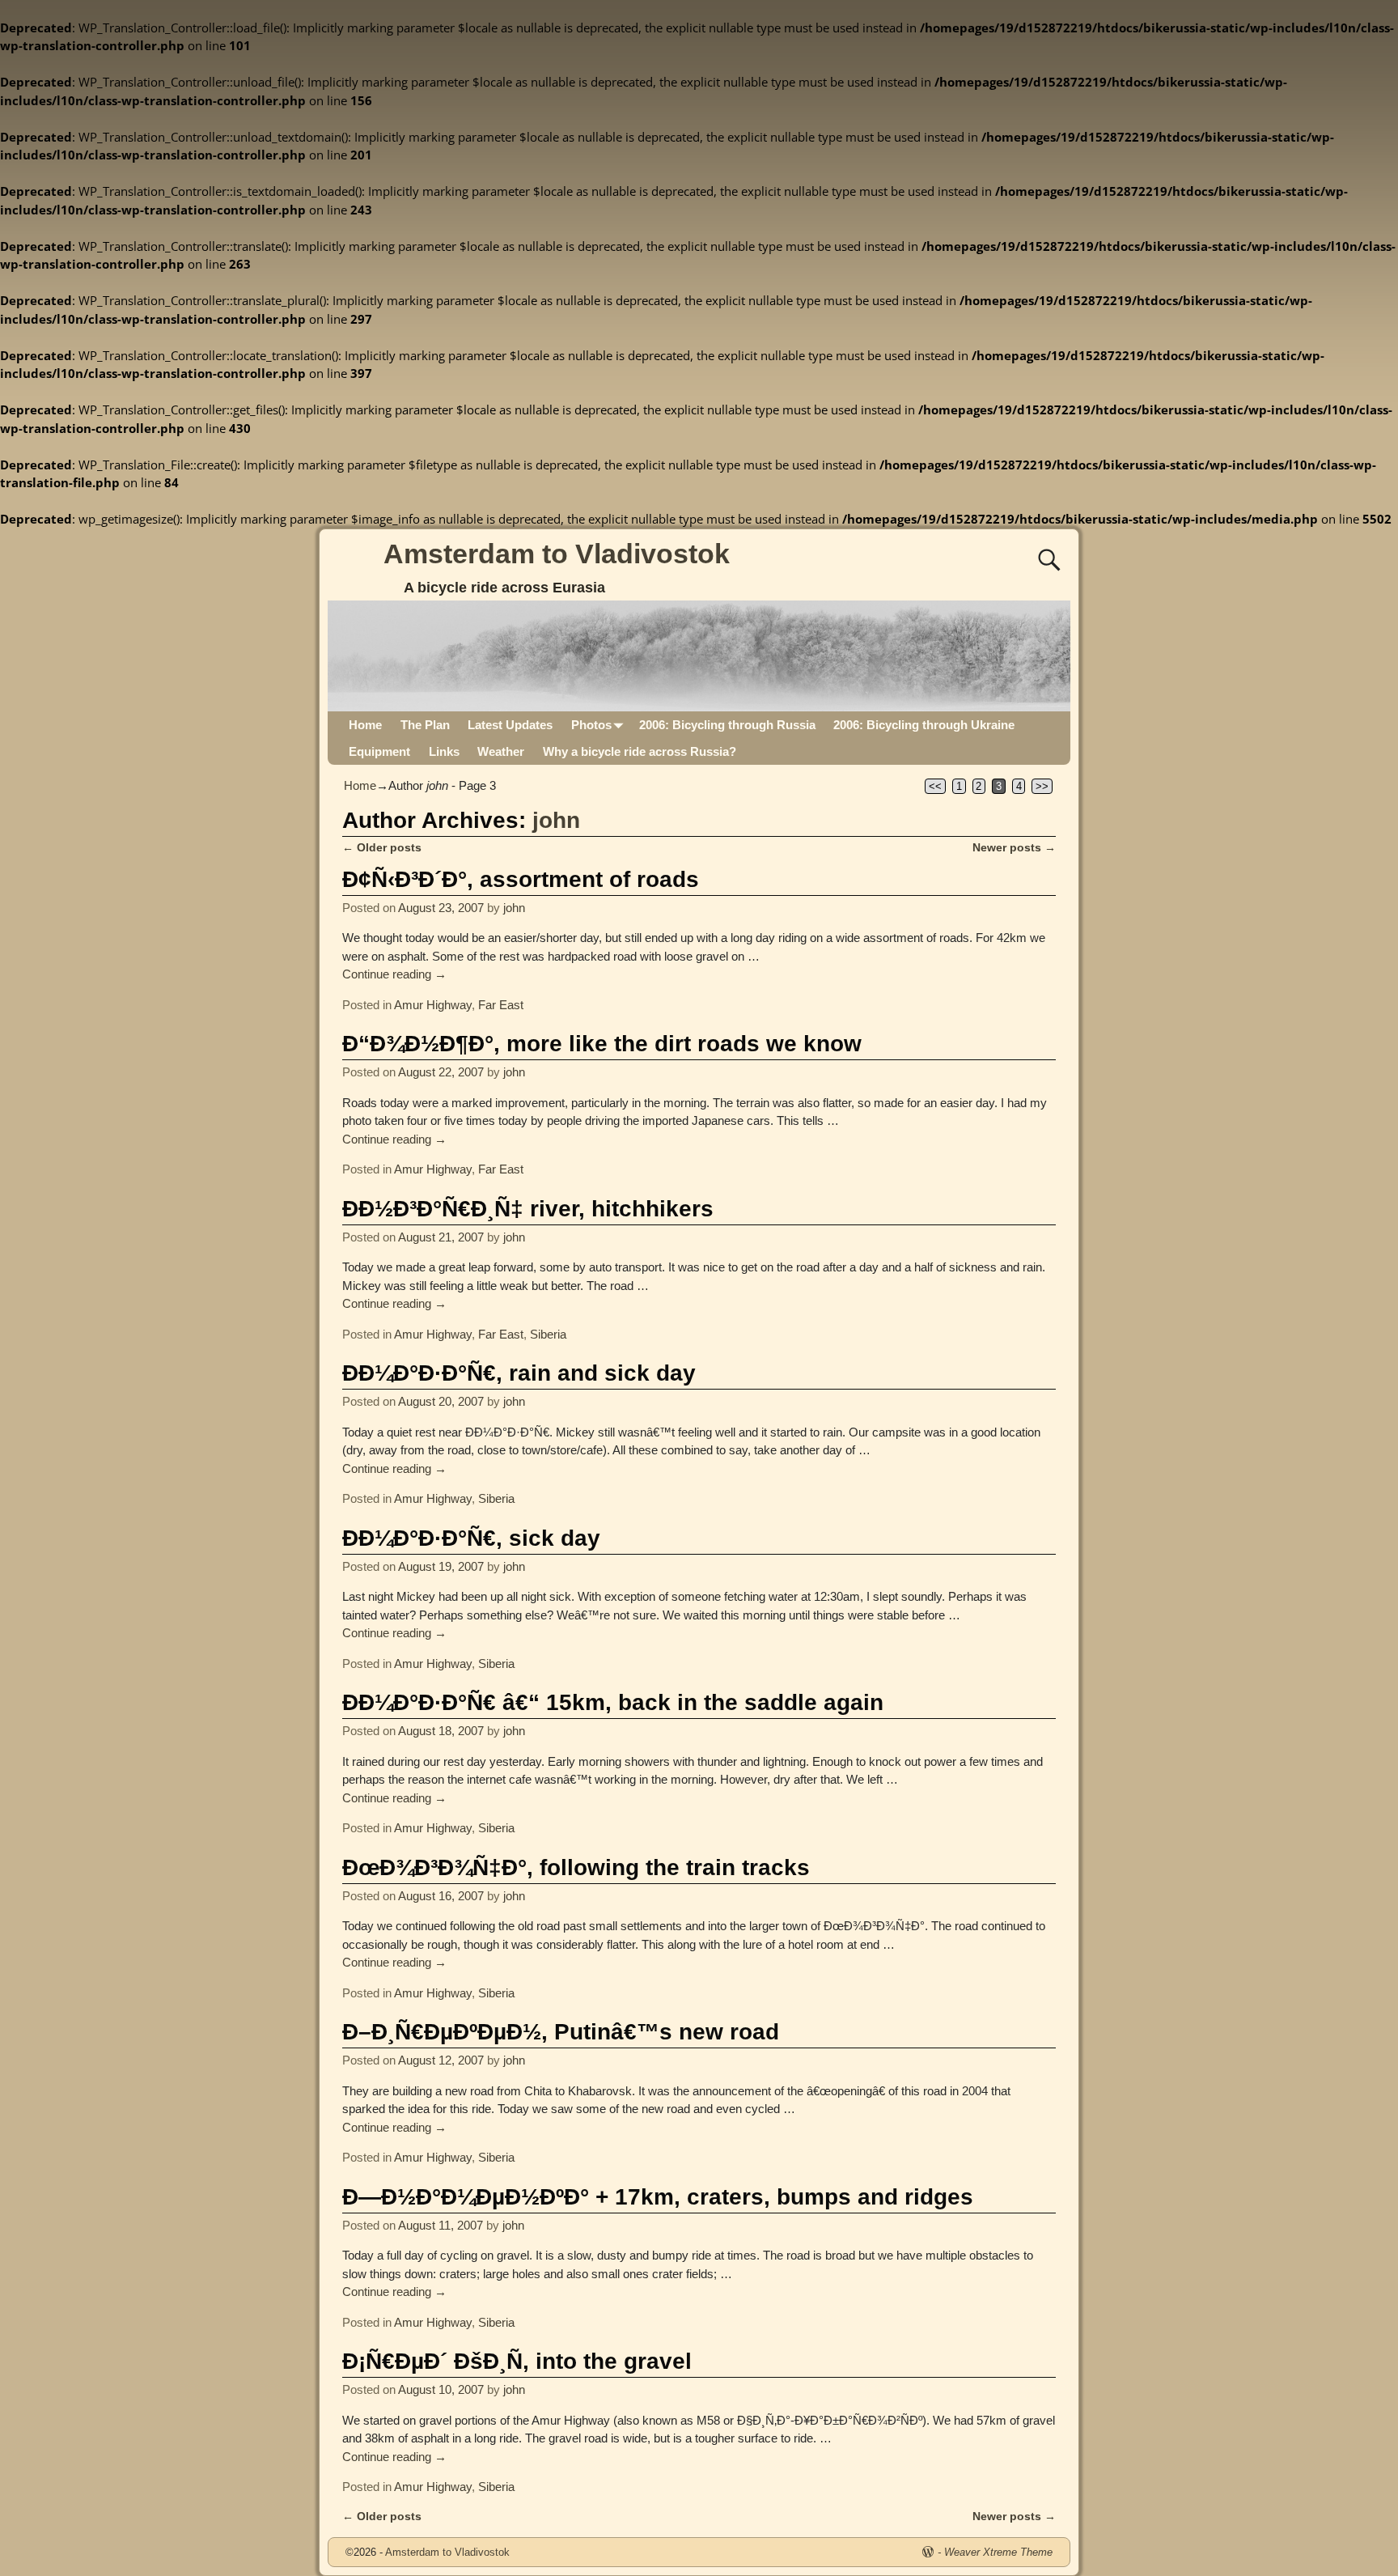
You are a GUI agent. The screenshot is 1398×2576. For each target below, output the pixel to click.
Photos (591, 725)
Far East (501, 1005)
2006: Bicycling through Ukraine (924, 725)
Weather (501, 751)
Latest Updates (510, 725)
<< (935, 786)
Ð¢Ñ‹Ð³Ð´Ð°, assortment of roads (521, 879)
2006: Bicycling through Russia (727, 725)
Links (444, 751)
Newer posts (1014, 848)
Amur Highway (433, 1005)
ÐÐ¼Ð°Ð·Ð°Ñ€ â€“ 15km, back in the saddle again (613, 1702)
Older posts (382, 848)
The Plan (425, 725)
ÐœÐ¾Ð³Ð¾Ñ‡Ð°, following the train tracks (576, 1867)
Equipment (379, 751)
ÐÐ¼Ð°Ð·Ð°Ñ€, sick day (471, 1538)
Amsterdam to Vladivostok (557, 554)
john (556, 820)
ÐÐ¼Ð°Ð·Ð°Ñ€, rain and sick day (519, 1373)
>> (1042, 786)
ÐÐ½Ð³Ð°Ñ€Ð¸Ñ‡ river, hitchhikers (528, 1209)
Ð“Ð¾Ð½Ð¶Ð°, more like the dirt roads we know (602, 1044)
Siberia (548, 1334)
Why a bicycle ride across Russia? (640, 751)
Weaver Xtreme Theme (998, 2552)
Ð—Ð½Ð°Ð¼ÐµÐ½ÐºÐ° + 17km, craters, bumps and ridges (658, 2197)
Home (365, 725)
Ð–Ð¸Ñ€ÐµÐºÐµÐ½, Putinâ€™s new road (561, 2032)
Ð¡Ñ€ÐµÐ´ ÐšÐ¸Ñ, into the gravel (517, 2361)
